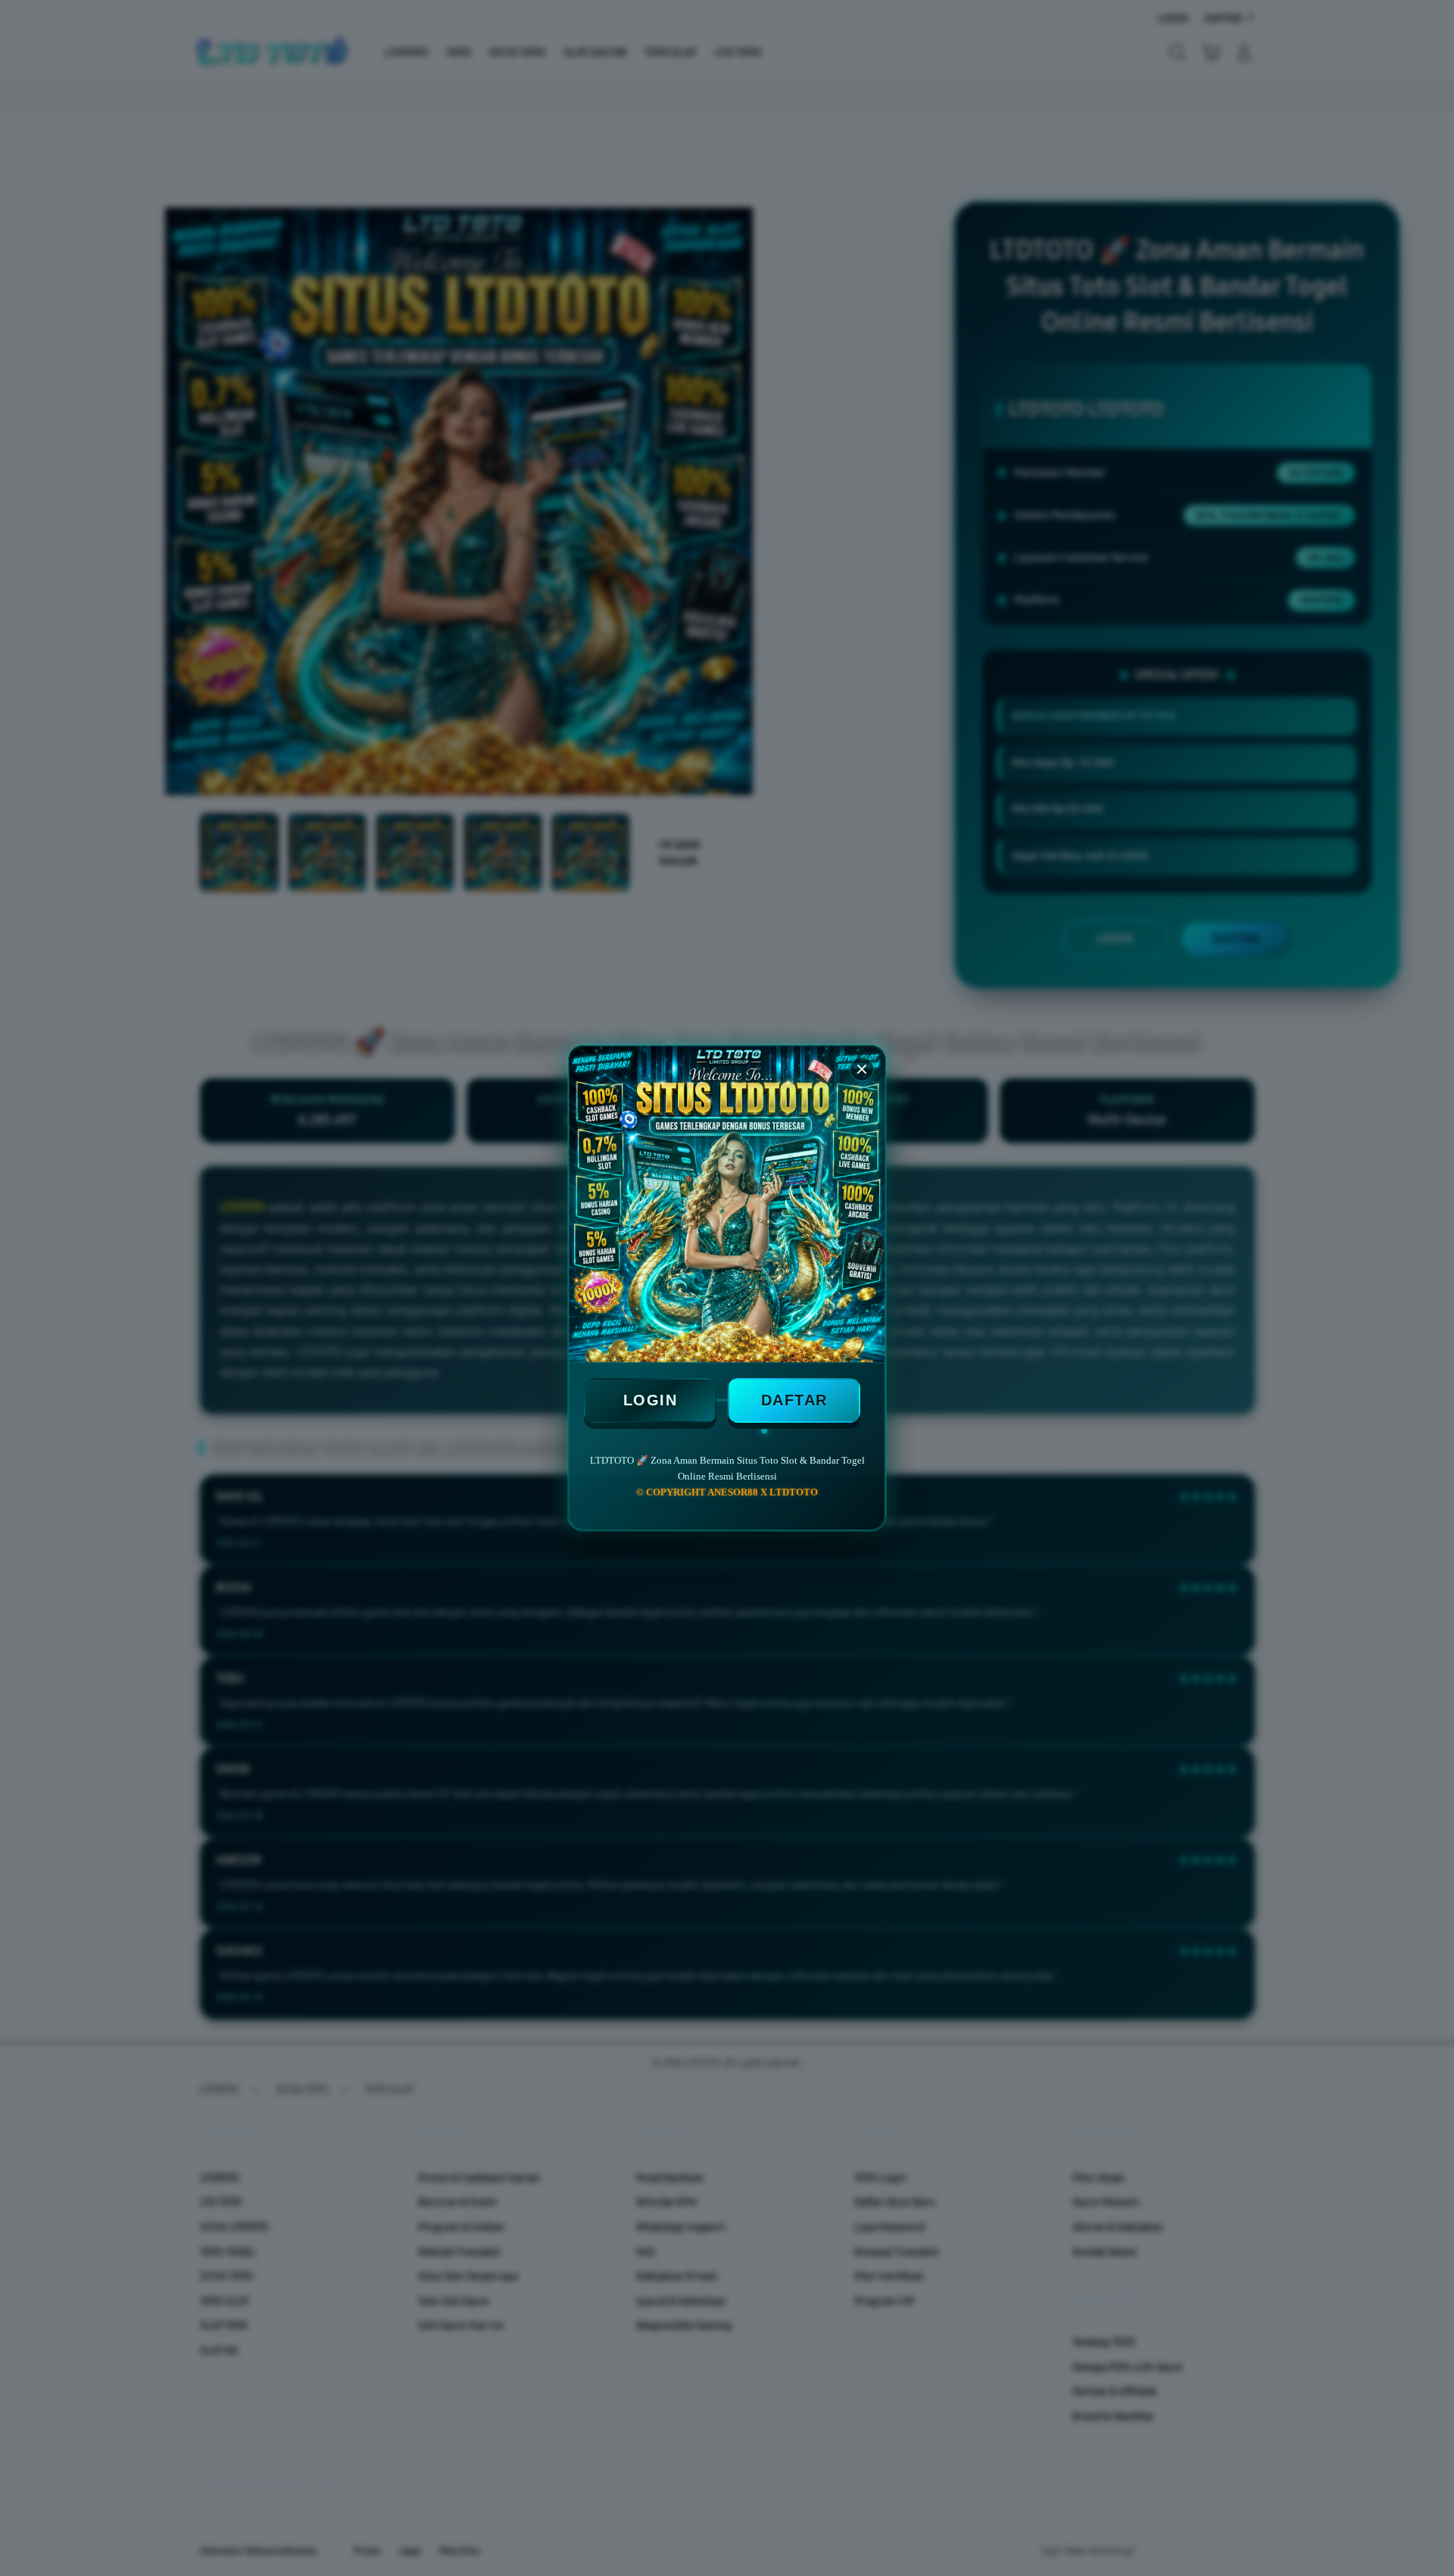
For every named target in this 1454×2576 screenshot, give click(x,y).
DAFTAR (794, 1400)
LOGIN (651, 1400)
